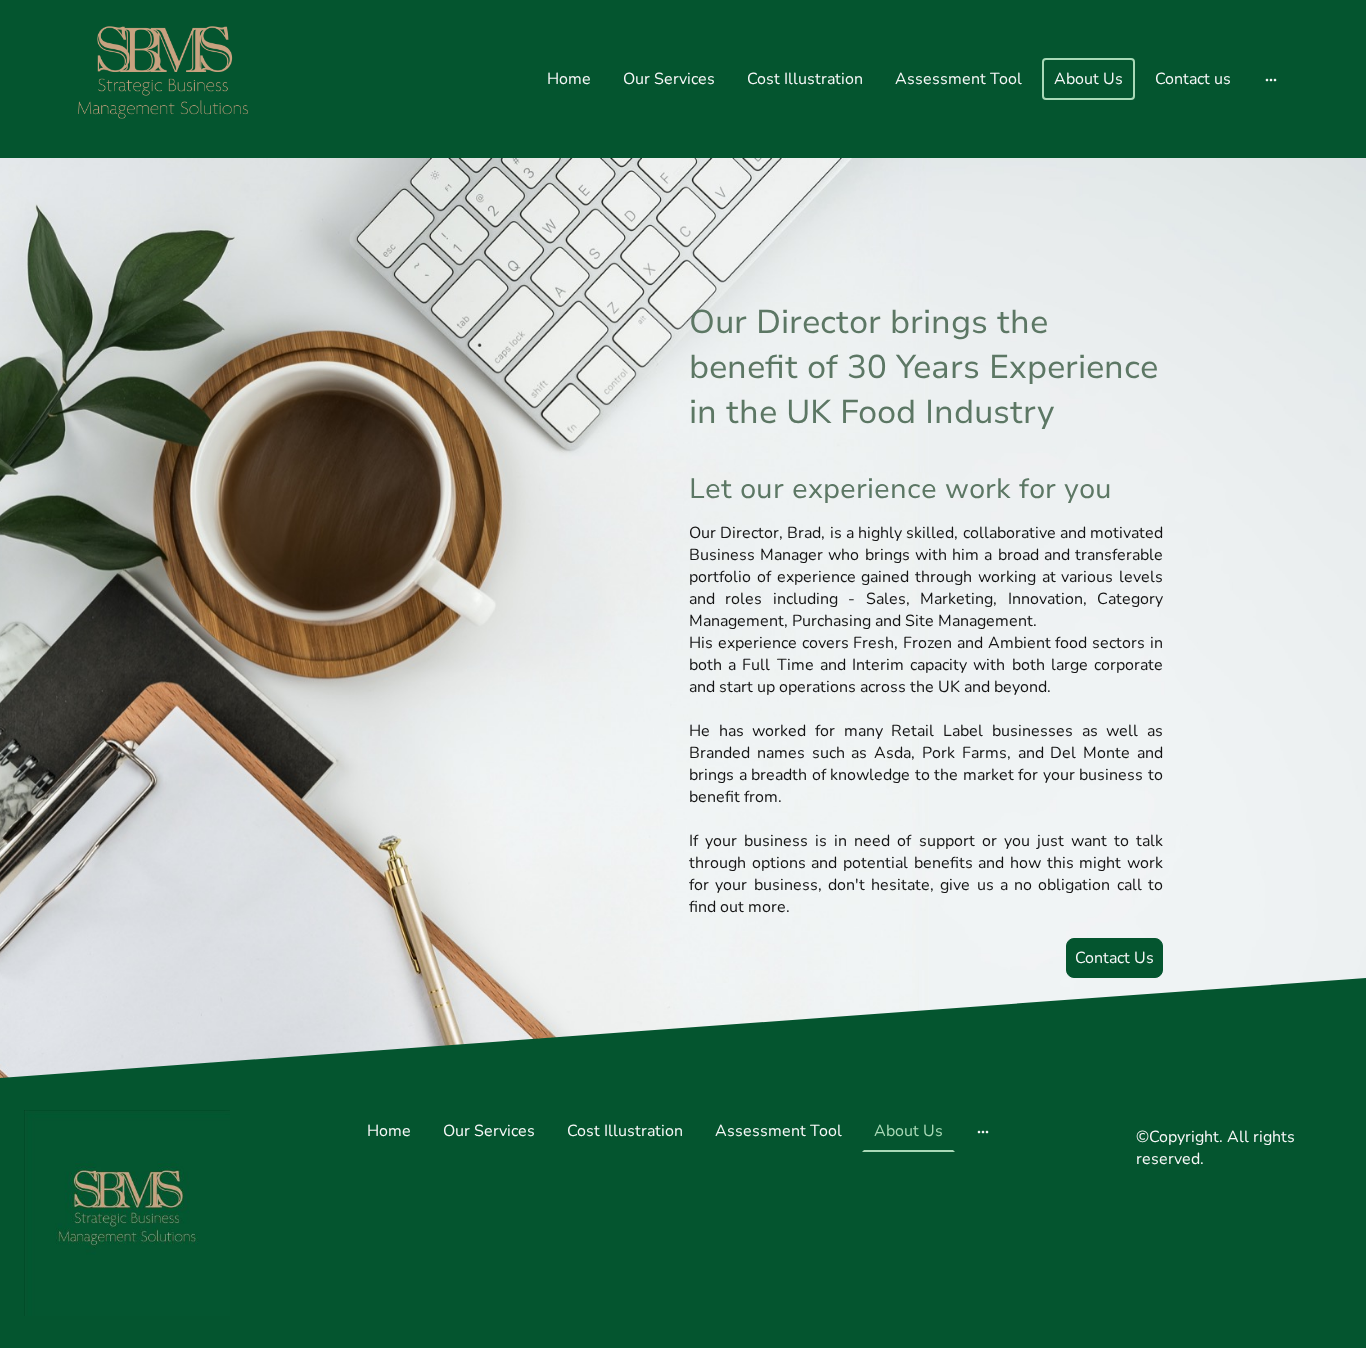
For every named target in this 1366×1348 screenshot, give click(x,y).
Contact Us (1114, 958)
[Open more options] (1271, 79)
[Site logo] (163, 79)
